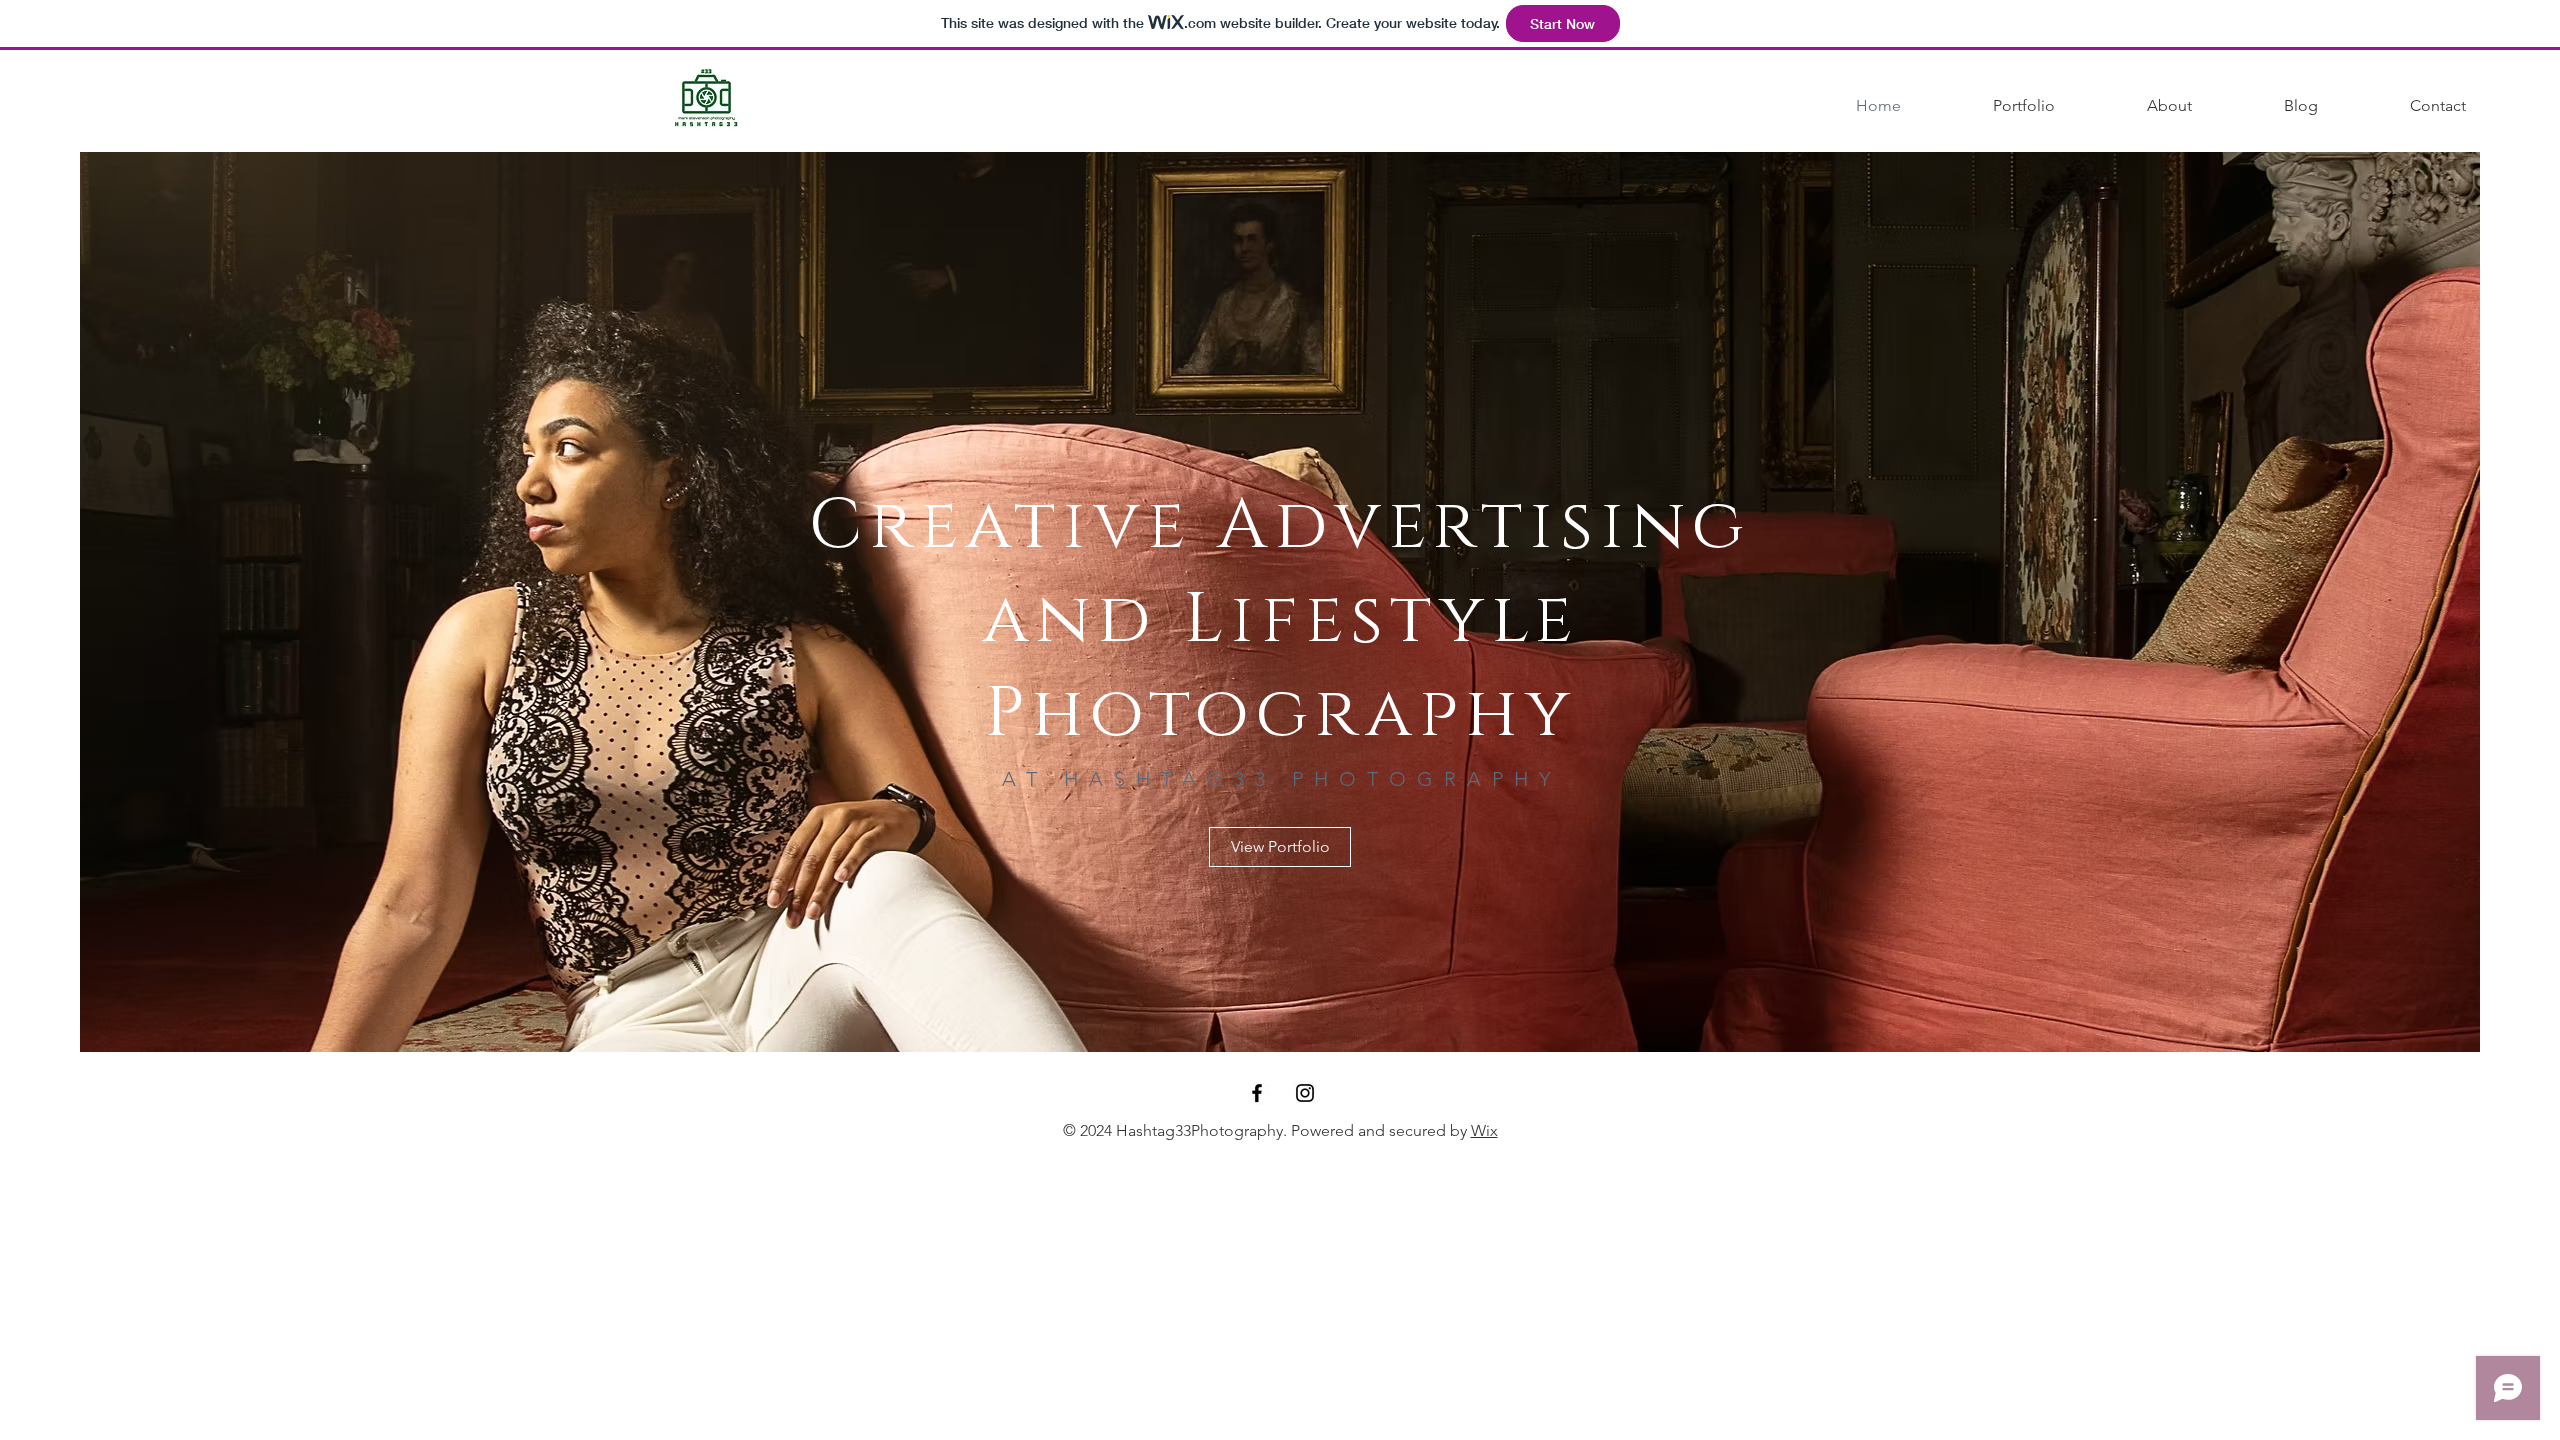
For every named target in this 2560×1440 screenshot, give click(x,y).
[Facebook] (1257, 1093)
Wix (1484, 1130)
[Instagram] (1305, 1093)
